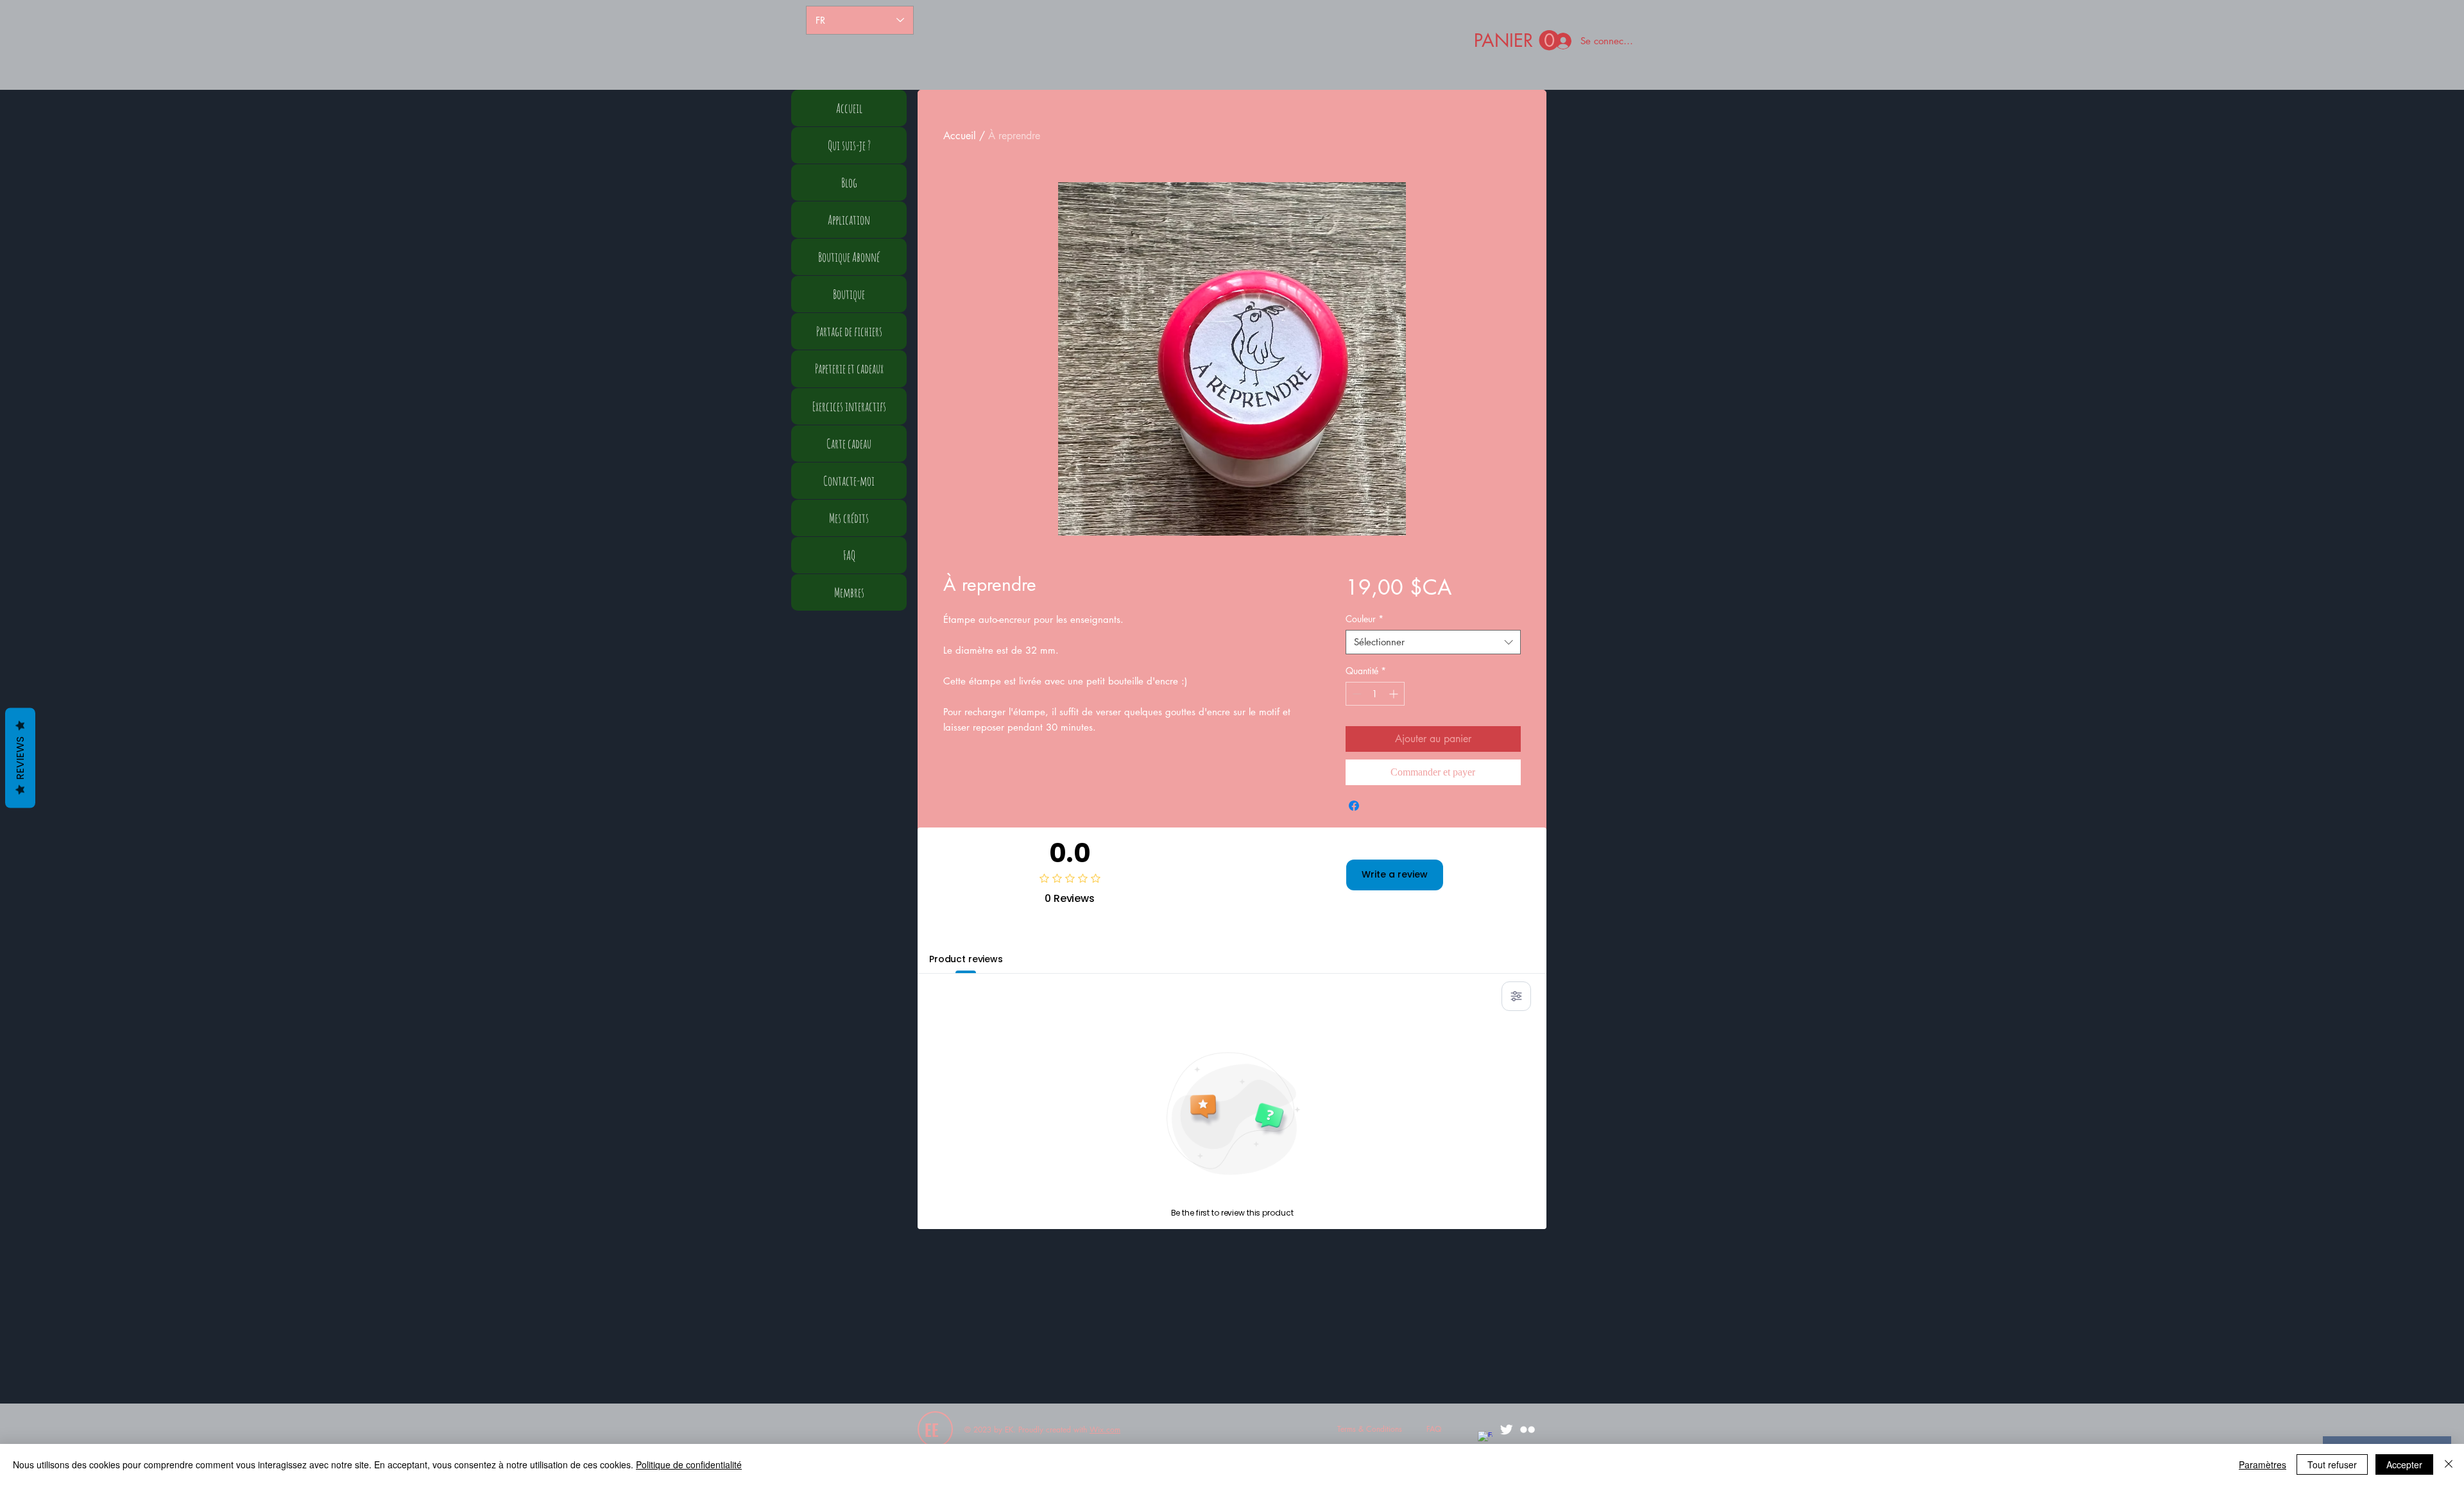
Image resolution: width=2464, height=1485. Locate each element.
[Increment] (1395, 694)
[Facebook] (1485, 1438)
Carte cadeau (849, 444)
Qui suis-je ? (849, 145)
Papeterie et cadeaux (849, 369)
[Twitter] (1506, 1430)
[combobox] (1433, 642)
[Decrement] (1356, 694)
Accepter (2404, 1464)
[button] (1517, 41)
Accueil (960, 136)
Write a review (1395, 874)
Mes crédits (849, 518)
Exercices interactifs (849, 406)
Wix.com (1105, 1430)
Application (849, 220)
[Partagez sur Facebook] (1354, 806)
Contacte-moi (849, 481)
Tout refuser (2332, 1464)
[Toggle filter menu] (1516, 996)
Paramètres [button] (2263, 1464)
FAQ (849, 555)
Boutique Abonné (849, 257)
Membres (849, 592)
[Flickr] (1527, 1430)
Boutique (849, 294)
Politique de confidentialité (689, 1464)
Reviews (20, 758)
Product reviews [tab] (966, 959)
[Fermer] (2449, 1464)
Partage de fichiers (849, 331)
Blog (849, 182)
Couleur (1365, 619)
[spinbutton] (1375, 694)
